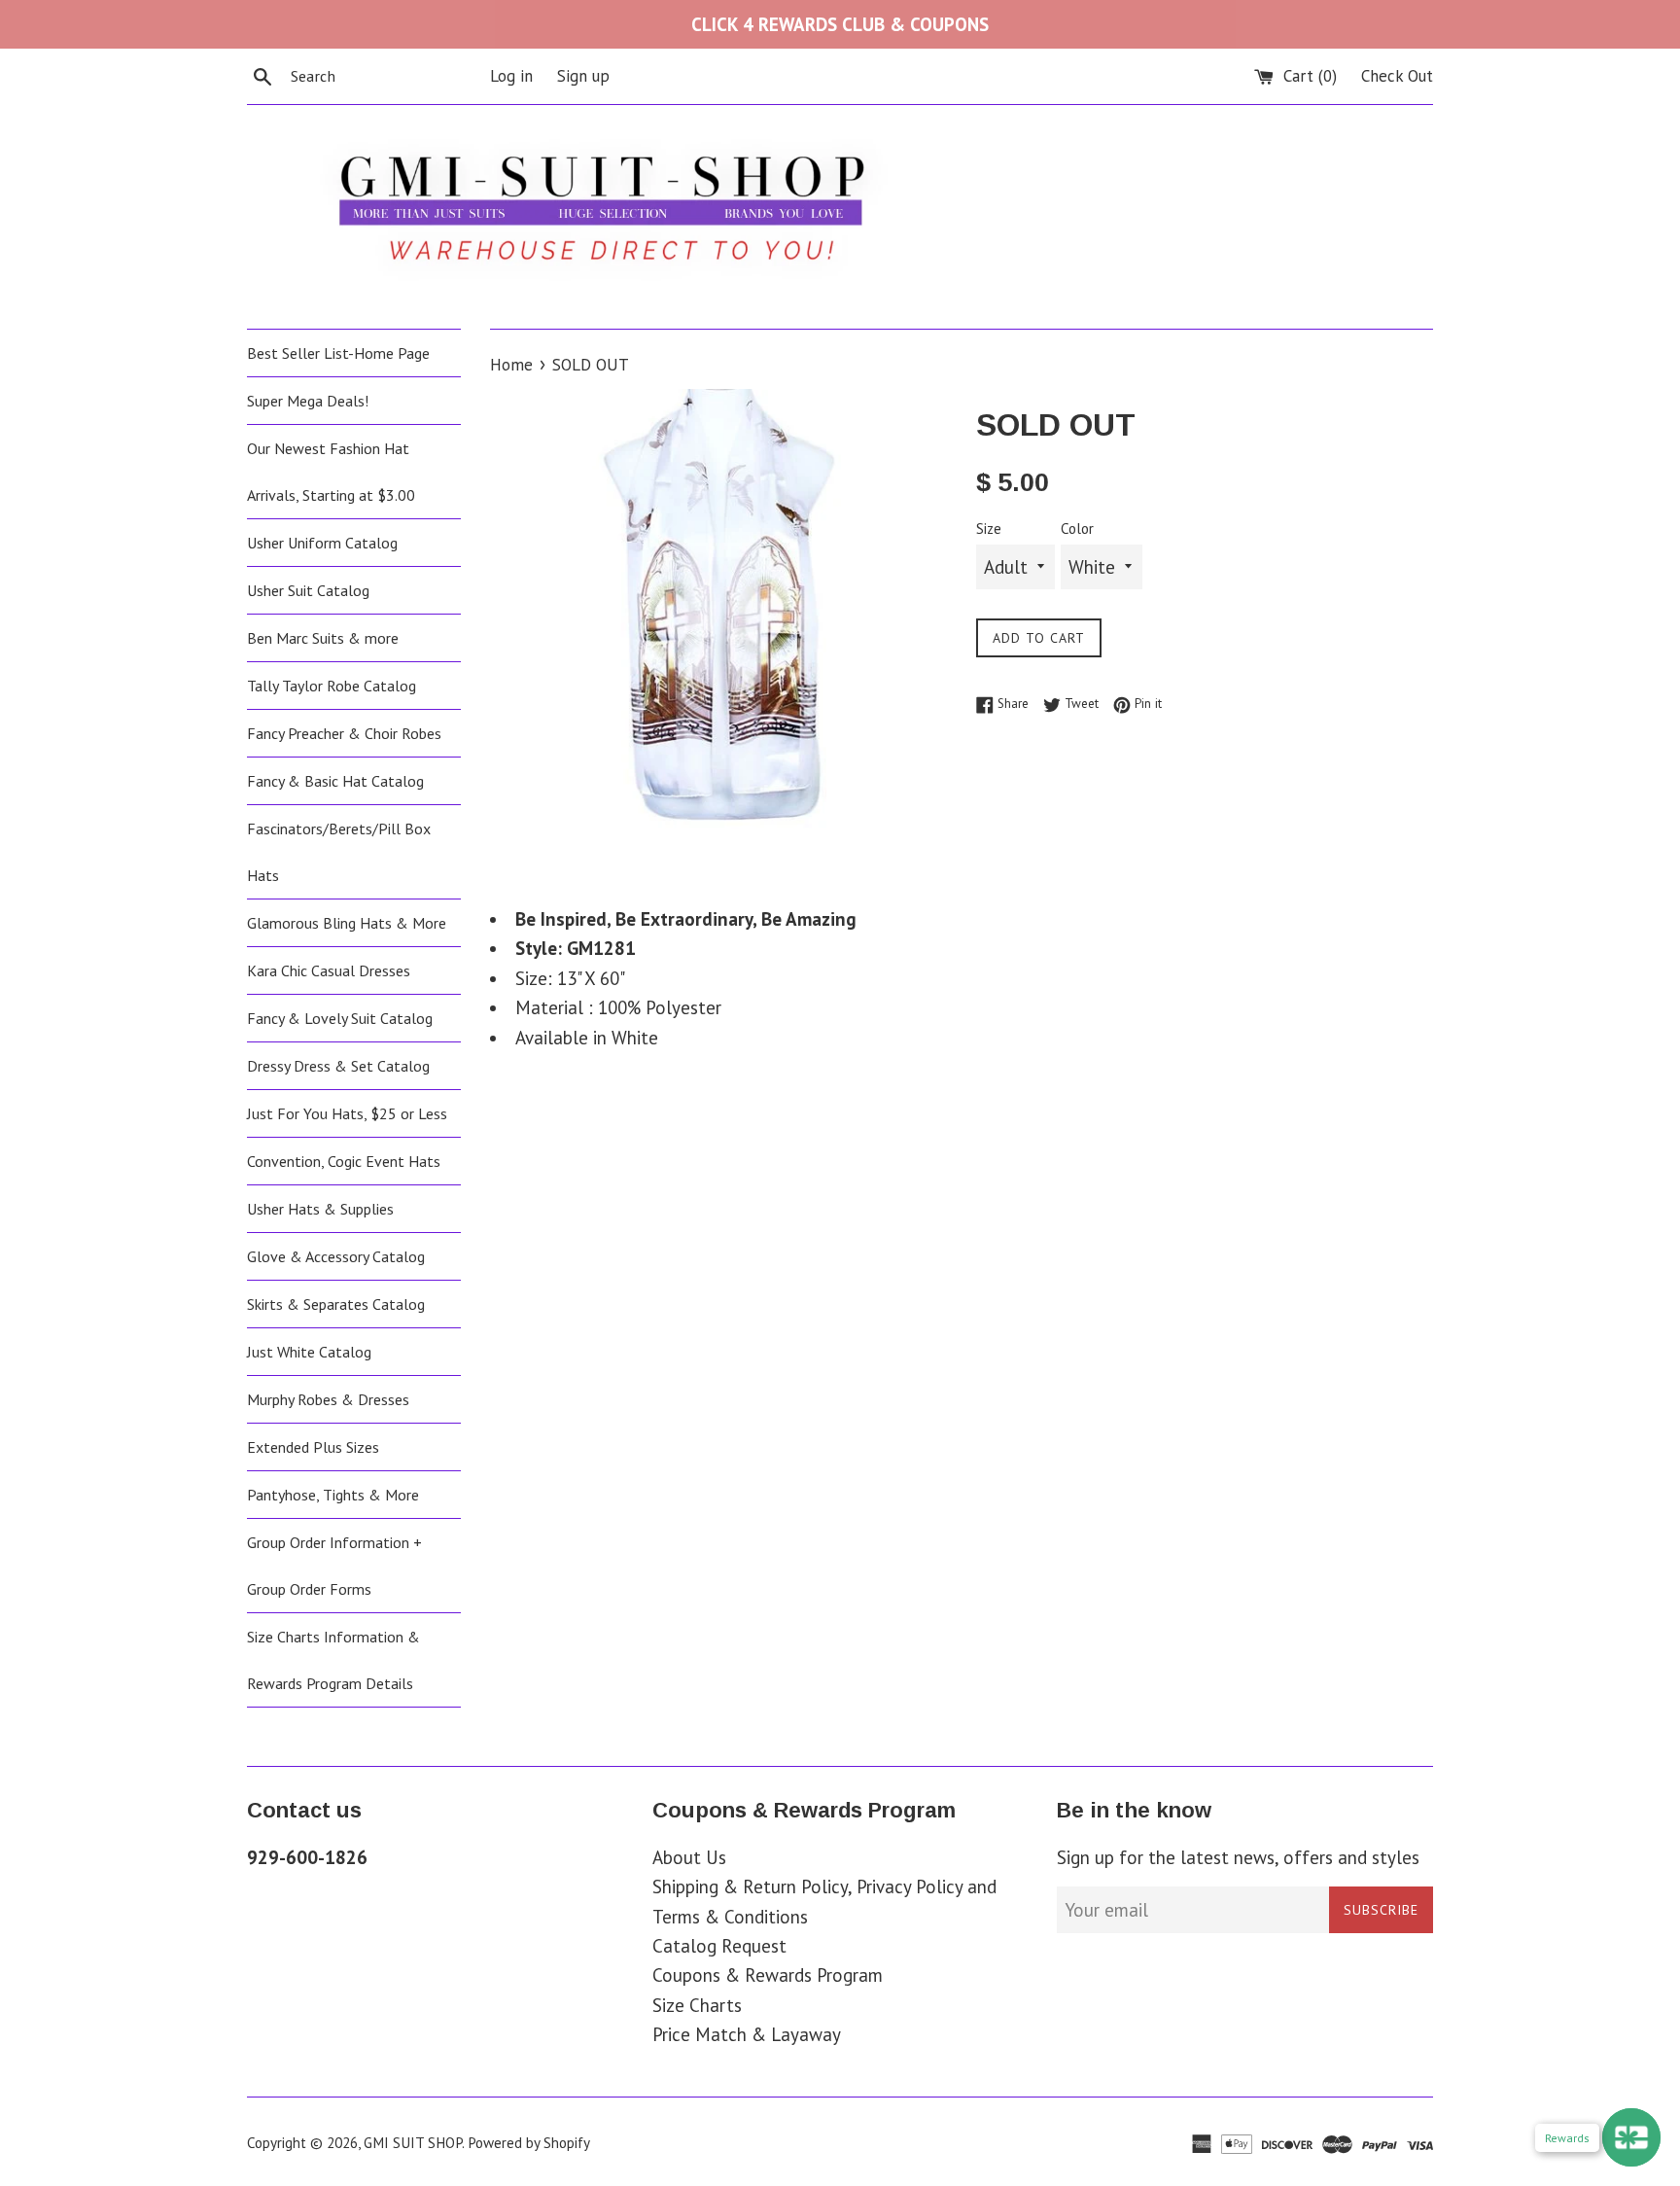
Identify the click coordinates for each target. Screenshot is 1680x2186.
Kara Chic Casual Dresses (329, 970)
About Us (689, 1857)
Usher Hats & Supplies (320, 1209)
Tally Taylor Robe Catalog (332, 686)
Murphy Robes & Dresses (328, 1399)
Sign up (583, 76)
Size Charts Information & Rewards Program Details (333, 1660)
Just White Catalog (309, 1352)
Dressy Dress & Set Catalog (338, 1066)
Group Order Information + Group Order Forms (334, 1566)
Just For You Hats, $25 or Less (347, 1113)
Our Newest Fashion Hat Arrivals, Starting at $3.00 (331, 472)
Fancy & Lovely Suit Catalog (340, 1018)
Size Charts (697, 2005)
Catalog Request (719, 1946)
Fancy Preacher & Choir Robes (344, 733)
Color (1077, 529)
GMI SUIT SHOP (413, 2143)
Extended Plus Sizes (313, 1447)
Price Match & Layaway (747, 2034)
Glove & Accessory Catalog (336, 1256)
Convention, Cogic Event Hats (344, 1161)
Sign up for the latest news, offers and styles (1238, 1857)
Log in (511, 76)
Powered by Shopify (529, 2143)
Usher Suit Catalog (308, 590)
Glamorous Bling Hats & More (347, 923)
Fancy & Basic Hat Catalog (335, 781)
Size (989, 529)
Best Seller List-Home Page (338, 353)
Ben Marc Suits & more (323, 638)
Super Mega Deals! (308, 401)
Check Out (1397, 76)
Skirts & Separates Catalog (336, 1304)
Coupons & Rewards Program (768, 1975)
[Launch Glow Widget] (1631, 2137)
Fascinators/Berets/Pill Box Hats (339, 852)
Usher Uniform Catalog (322, 543)
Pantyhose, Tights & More (333, 1495)
